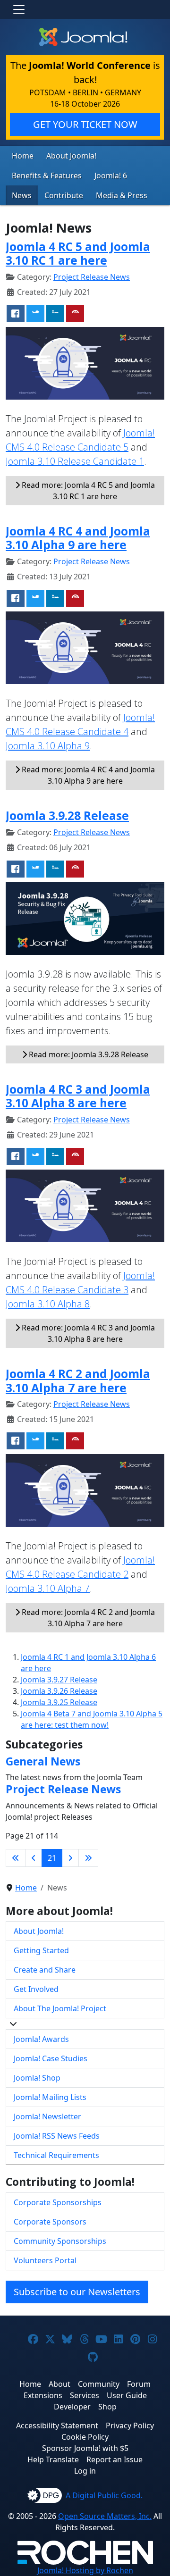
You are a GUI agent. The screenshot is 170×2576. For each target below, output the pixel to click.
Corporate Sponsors (50, 2222)
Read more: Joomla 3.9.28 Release (88, 1054)
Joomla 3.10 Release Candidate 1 (75, 461)
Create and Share (45, 1970)
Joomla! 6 (111, 176)
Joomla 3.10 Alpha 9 (48, 746)
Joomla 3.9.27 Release (59, 1680)
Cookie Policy (85, 2437)
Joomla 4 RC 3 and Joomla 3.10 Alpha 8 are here (78, 1096)
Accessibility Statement (57, 2425)
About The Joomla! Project (60, 2008)
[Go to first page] (16, 1858)
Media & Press (122, 195)
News (22, 195)
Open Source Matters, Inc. (105, 2516)
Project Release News (92, 277)
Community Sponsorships (60, 2241)
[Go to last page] (88, 1858)
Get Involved (36, 1989)
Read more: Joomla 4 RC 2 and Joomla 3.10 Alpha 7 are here (87, 1618)
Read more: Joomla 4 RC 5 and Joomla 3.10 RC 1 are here (87, 491)
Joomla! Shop (37, 2078)
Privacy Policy (130, 2425)
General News (43, 1761)
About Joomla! (71, 156)
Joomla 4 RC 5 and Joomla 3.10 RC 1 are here (78, 253)
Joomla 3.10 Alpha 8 (48, 1304)
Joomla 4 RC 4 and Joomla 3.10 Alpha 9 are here (78, 538)
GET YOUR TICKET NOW (85, 124)
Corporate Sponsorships (58, 2202)
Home (23, 156)
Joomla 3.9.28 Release (67, 815)
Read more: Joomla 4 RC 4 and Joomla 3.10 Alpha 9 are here (87, 775)
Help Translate (53, 2459)
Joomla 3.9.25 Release (59, 1702)
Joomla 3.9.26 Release (59, 1691)
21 (52, 1858)
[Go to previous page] (34, 1858)
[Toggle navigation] (19, 9)
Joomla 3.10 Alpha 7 (48, 1588)
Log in (85, 2471)
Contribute (64, 195)
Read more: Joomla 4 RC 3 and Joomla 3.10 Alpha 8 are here (87, 1333)
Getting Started (41, 1950)
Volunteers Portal (45, 2260)
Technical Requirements (56, 2155)
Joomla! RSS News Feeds (57, 2136)
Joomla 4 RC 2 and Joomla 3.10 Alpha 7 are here (78, 1380)
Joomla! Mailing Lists (50, 2097)
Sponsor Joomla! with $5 (85, 2448)
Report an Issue (115, 2459)
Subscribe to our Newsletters (77, 2292)
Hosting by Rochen (85, 2570)
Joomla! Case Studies (51, 2058)
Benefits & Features (47, 176)
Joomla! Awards (41, 2039)
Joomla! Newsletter (47, 2116)
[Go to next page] (70, 1858)
